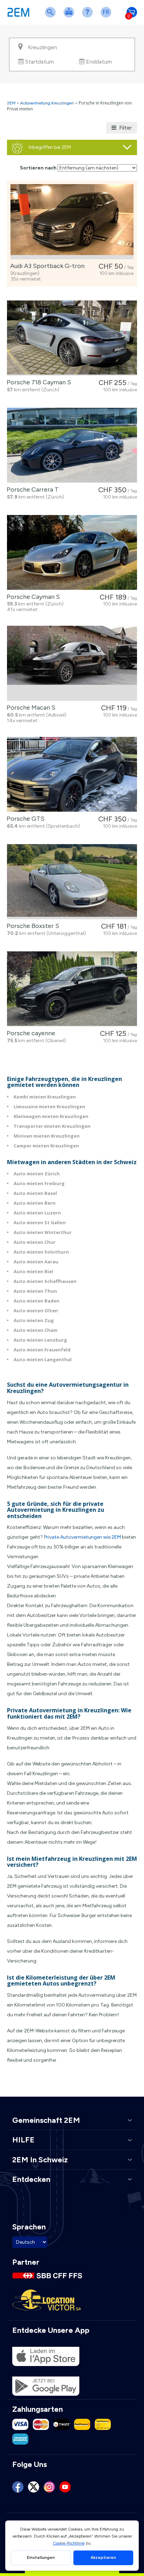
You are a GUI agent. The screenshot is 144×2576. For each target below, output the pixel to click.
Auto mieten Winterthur (43, 1232)
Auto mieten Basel (35, 1193)
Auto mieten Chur (35, 1242)
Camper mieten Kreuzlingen (46, 1146)
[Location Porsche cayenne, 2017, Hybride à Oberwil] (72, 989)
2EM (11, 103)
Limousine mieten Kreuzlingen (49, 1106)
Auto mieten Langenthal (43, 1359)
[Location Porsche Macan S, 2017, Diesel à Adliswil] (72, 663)
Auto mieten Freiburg (39, 1183)
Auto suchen (52, 17)
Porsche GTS (24, 819)
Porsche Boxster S (31, 926)
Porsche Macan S (30, 708)
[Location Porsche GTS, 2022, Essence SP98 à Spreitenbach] (72, 774)
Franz (107, 17)
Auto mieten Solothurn (41, 1252)
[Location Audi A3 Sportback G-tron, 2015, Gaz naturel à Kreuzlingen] (72, 222)
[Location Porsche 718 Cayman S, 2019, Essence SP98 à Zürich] (72, 338)
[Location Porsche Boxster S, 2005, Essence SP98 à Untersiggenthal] (72, 882)
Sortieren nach (38, 168)
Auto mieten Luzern (37, 1213)
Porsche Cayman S (32, 597)
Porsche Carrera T (31, 489)
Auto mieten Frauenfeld (42, 1350)
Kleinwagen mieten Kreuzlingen (51, 1116)
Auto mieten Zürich (37, 1174)
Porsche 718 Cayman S (37, 382)
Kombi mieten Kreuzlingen (45, 1097)
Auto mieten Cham (35, 1330)
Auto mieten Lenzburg (40, 1340)
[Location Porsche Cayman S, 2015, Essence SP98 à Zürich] (72, 553)
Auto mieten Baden (37, 1301)
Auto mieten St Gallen (40, 1222)
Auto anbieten (70, 17)
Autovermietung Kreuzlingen (47, 103)
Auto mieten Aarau (36, 1262)
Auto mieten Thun (35, 1291)
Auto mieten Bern (35, 1203)
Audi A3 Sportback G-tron (46, 266)
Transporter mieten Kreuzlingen (52, 1126)
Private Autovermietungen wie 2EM (82, 1537)
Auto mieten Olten (36, 1311)
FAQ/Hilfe (89, 17)
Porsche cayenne (30, 1033)
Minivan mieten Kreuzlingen (47, 1136)
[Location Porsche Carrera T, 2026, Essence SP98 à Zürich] (72, 445)
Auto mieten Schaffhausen (45, 1281)
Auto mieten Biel (33, 1271)
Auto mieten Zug (34, 1320)
